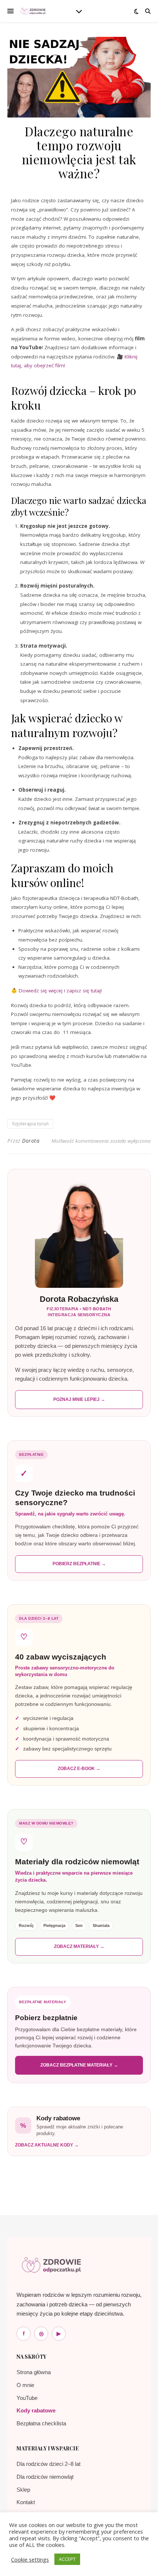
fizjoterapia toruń (30, 1124)
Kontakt (26, 2502)
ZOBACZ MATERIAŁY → (79, 1946)
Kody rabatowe (36, 2410)
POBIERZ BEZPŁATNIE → (79, 1564)
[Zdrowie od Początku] (51, 2265)
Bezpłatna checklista (41, 2423)
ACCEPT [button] (67, 2559)
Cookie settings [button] (30, 2559)
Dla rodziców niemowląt (45, 2477)
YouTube (27, 2398)
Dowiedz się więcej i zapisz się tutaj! (60, 991)
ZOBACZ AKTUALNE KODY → (47, 2145)
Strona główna (34, 2372)
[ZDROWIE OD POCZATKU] (33, 11)
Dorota (31, 1141)
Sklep (23, 2490)
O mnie (25, 2385)
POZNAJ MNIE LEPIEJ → (79, 1399)
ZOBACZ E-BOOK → (79, 1769)
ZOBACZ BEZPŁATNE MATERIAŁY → (79, 2065)
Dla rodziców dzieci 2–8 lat (49, 2464)
